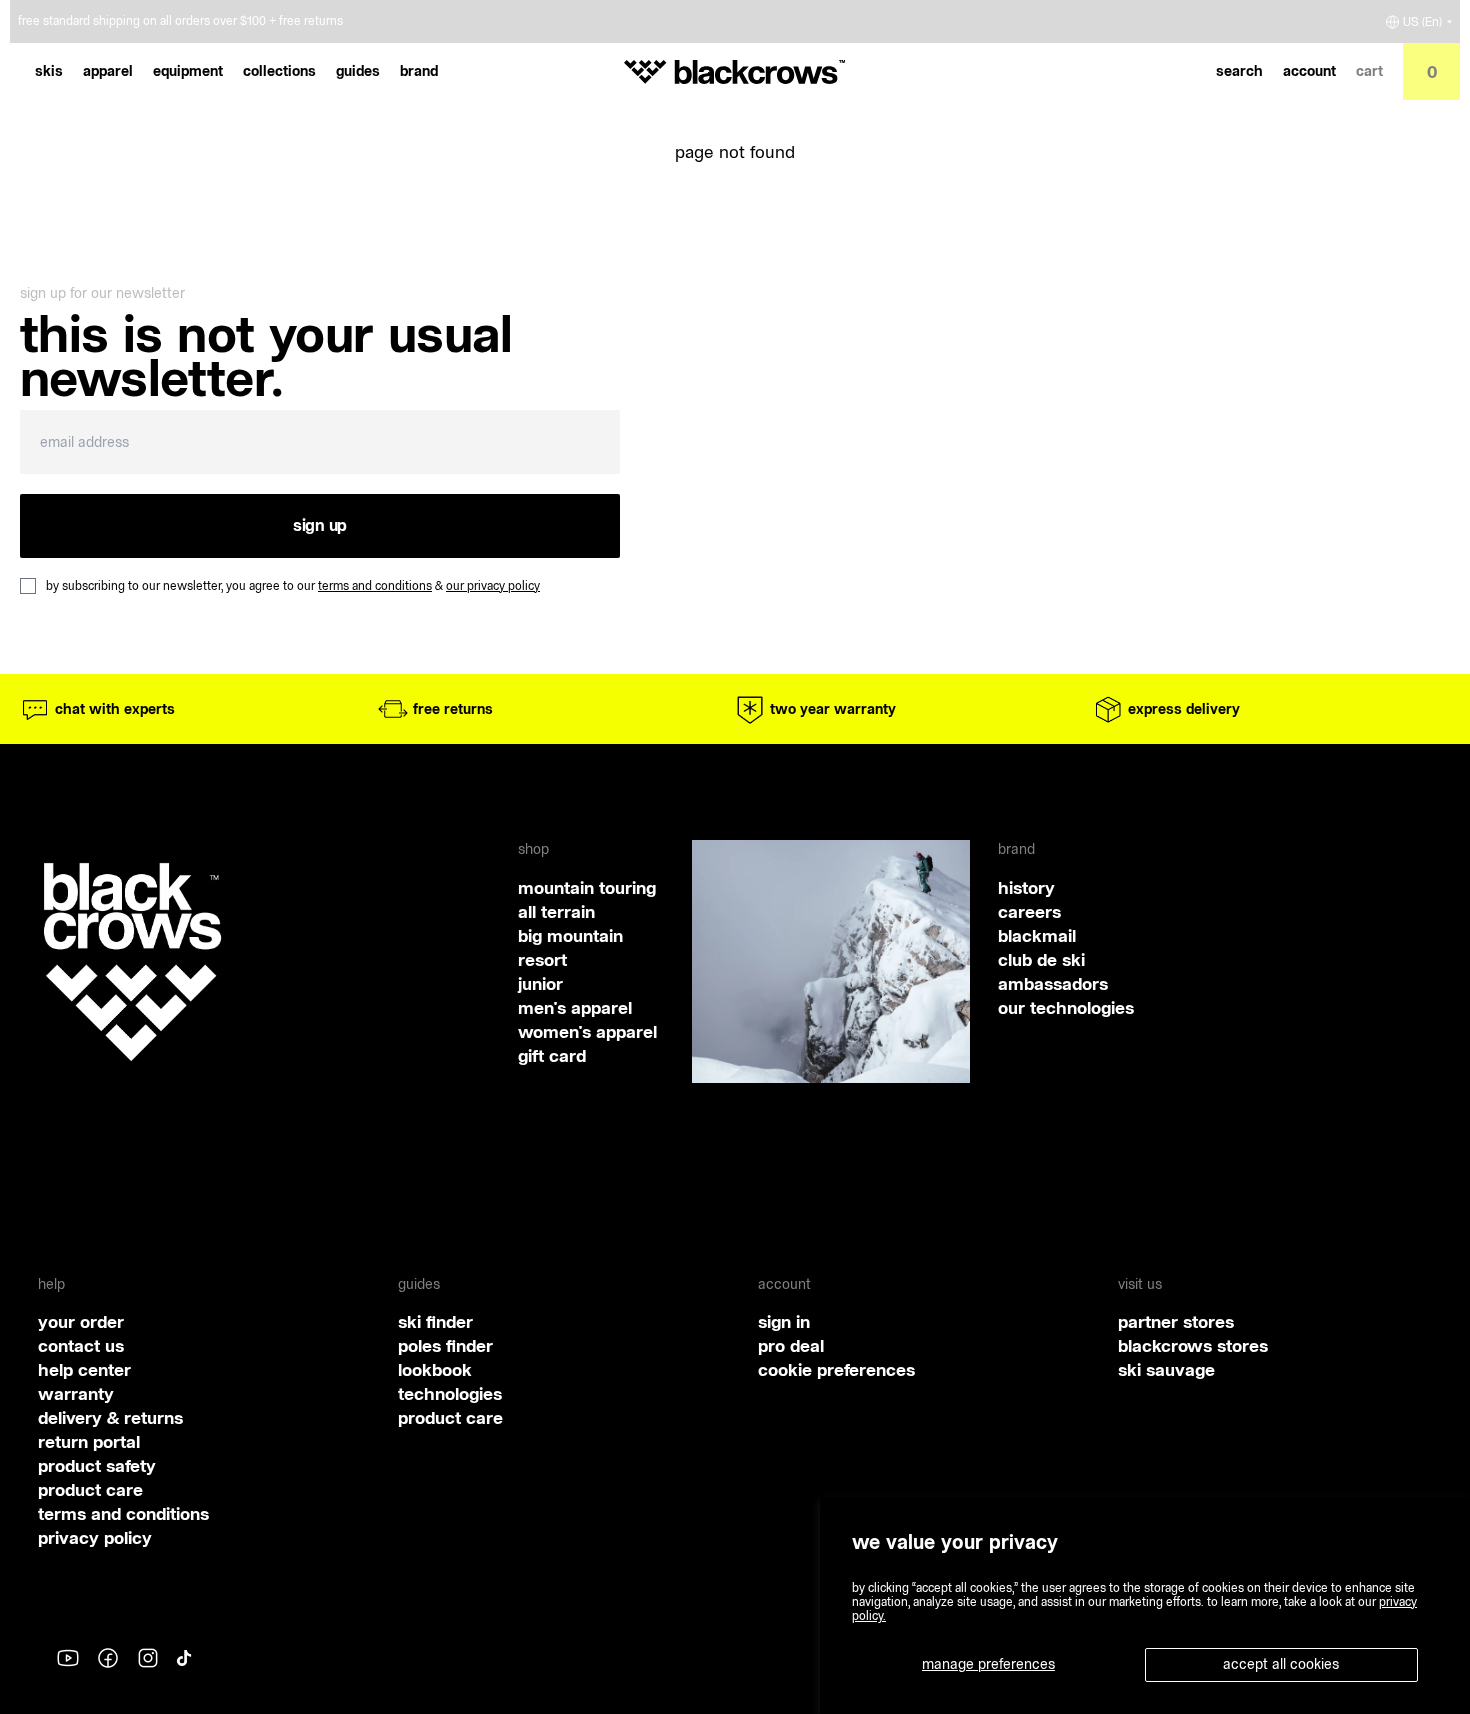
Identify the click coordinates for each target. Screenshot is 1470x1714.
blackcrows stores (1193, 1345)
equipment (188, 71)
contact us (81, 1345)
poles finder (445, 1345)
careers (1029, 911)
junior (540, 983)
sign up (320, 525)
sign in (784, 1321)
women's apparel (587, 1031)
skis (49, 71)
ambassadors (1053, 983)
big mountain (570, 935)
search (1239, 71)
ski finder (435, 1321)
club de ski (1041, 959)
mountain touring (587, 887)
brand (419, 71)
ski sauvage (1166, 1369)
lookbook (435, 1369)
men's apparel (575, 1007)
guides (358, 71)
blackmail (1037, 935)
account (1309, 71)
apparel (108, 71)
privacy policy (95, 1537)
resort (542, 959)
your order (81, 1321)
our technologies (1066, 1007)
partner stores (1176, 1321)
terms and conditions (375, 585)
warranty (76, 1393)
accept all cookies (1281, 1664)
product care (90, 1489)
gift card (552, 1055)
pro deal (791, 1345)
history (1026, 887)
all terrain (556, 911)
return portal (89, 1441)
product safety (97, 1465)
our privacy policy (493, 585)
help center (84, 1369)
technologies (450, 1393)
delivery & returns (110, 1417)
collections (279, 71)
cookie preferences (836, 1369)
